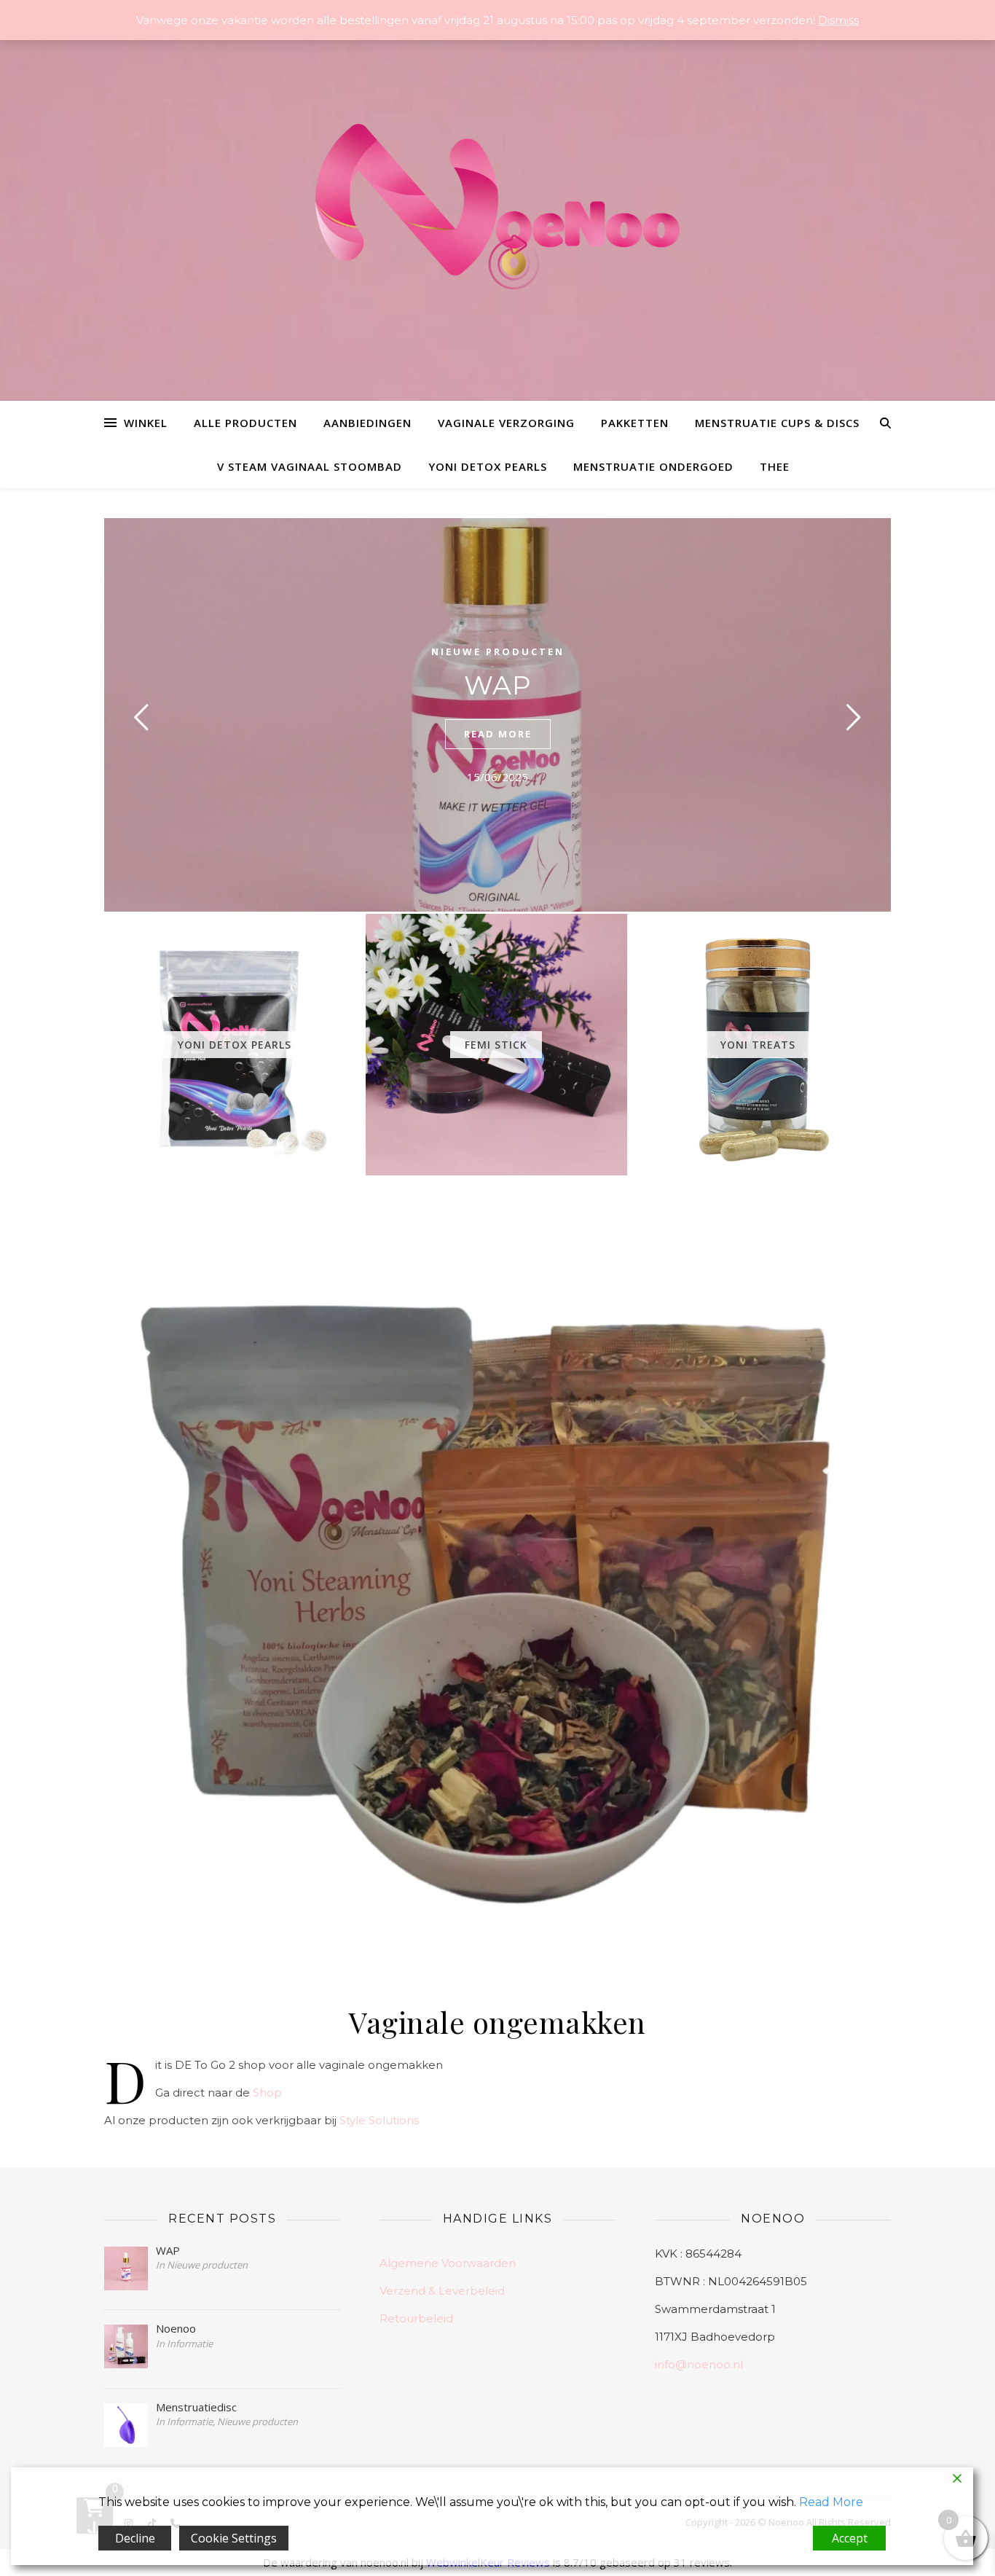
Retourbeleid (416, 2318)
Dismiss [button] (838, 20)
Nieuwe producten (498, 651)
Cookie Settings (234, 2538)
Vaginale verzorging (506, 423)
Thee (775, 466)
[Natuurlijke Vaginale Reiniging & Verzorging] (497, 214)
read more (498, 734)
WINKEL (146, 423)
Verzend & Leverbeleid (442, 2291)
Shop (267, 2092)
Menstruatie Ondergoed (653, 466)
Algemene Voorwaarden (448, 2263)
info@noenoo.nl (699, 2364)
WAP (498, 685)
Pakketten (635, 423)
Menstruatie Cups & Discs (777, 423)
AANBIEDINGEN (367, 423)
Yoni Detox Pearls (488, 466)
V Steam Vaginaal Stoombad (310, 466)
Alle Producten (245, 423)
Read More (831, 2502)
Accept (850, 2538)
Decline (135, 2538)
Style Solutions (379, 2120)
